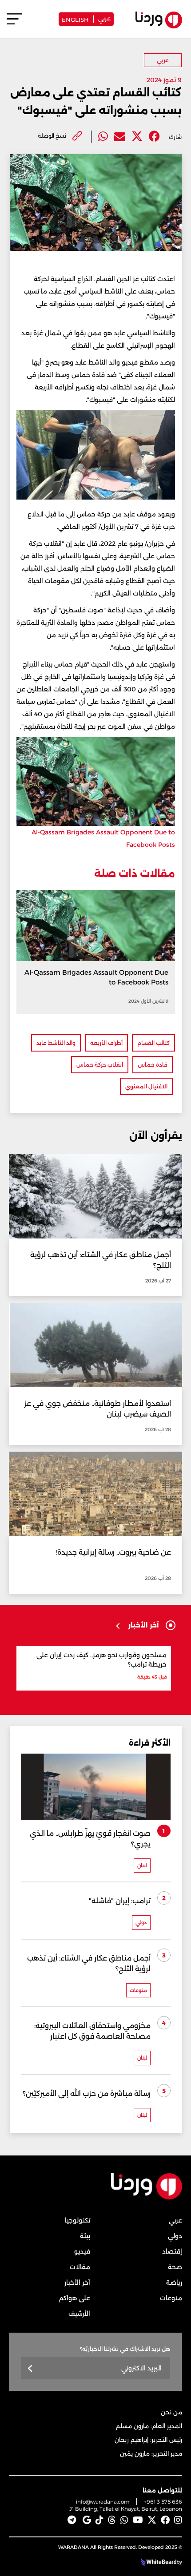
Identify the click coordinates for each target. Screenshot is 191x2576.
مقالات (80, 2267)
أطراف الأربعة (106, 1043)
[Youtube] (138, 2520)
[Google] (87, 2520)
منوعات (171, 2298)
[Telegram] (72, 2520)
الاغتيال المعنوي (146, 1086)
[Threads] (112, 2520)
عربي (104, 18)
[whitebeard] (157, 2562)
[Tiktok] (99, 2520)
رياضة (174, 2282)
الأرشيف (79, 2314)
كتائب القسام (153, 1043)
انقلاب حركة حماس (100, 1065)
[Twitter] (137, 137)
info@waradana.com (103, 2502)
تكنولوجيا (78, 2220)
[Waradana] (147, 2197)
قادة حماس (153, 1065)
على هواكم (75, 2298)
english (75, 19)
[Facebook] (154, 137)
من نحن (171, 2412)
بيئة (85, 2236)
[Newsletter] (30, 2369)
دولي (175, 2236)
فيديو (82, 2251)
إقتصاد (172, 2251)
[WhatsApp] (124, 2520)
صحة (175, 2267)
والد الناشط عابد (56, 1043)
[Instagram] (178, 2520)
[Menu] (14, 23)
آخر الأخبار (77, 2282)
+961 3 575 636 (163, 2502)
